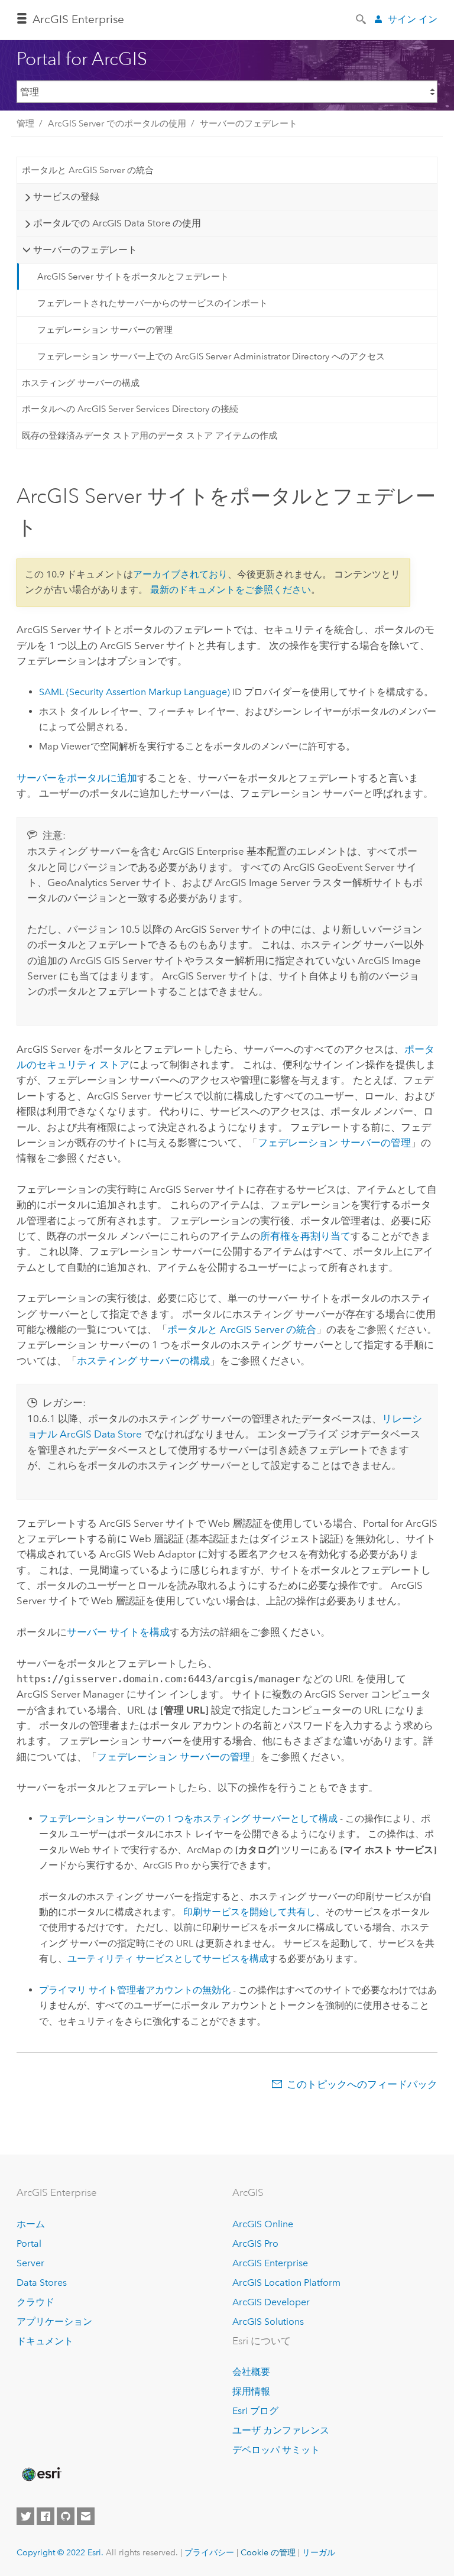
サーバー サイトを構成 (118, 1632)
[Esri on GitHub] (66, 2516)
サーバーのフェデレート (249, 124)
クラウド (35, 2302)
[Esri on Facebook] (46, 2516)
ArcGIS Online (263, 2224)
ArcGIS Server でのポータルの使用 (117, 124)
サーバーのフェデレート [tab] (85, 250)
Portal (29, 2244)
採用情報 (251, 2391)
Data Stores (42, 2283)
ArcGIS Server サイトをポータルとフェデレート (133, 277)
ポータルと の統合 (242, 1329)
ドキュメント (45, 2341)
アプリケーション (54, 2322)
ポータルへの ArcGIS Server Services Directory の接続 (130, 409)
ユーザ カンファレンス (281, 2430)
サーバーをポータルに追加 (77, 778)
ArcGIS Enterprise (78, 19)
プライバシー (209, 2552)
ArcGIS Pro (255, 2244)
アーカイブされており (180, 574)
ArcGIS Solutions (268, 2322)
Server (30, 2263)
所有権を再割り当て (305, 1236)
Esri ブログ (255, 2411)
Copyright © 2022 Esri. (60, 2552)
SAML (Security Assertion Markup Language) (134, 692)
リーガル (319, 2552)
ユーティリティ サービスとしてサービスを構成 (168, 1959)
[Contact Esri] (86, 2516)
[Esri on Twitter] (25, 2516)
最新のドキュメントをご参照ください (231, 590)
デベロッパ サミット (276, 2450)
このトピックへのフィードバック (362, 2084)
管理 (25, 124)
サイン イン (413, 19)
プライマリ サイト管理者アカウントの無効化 (135, 1990)
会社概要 (251, 2372)
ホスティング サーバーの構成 (81, 383)
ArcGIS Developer (271, 2302)
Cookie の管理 (268, 2552)
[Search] (362, 18)
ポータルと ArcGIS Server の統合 (88, 170)
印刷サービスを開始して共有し (249, 1912)
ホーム (31, 2224)
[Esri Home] (41, 2474)
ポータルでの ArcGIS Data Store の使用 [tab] (117, 223)
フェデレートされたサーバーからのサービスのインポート (153, 303)
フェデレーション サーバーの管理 (105, 330)
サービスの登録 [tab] (66, 197)
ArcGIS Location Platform (286, 2283)
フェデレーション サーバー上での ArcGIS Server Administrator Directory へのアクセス (211, 356)
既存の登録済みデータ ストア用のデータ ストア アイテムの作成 (150, 436)
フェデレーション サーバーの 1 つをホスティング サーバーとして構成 (188, 1819)
